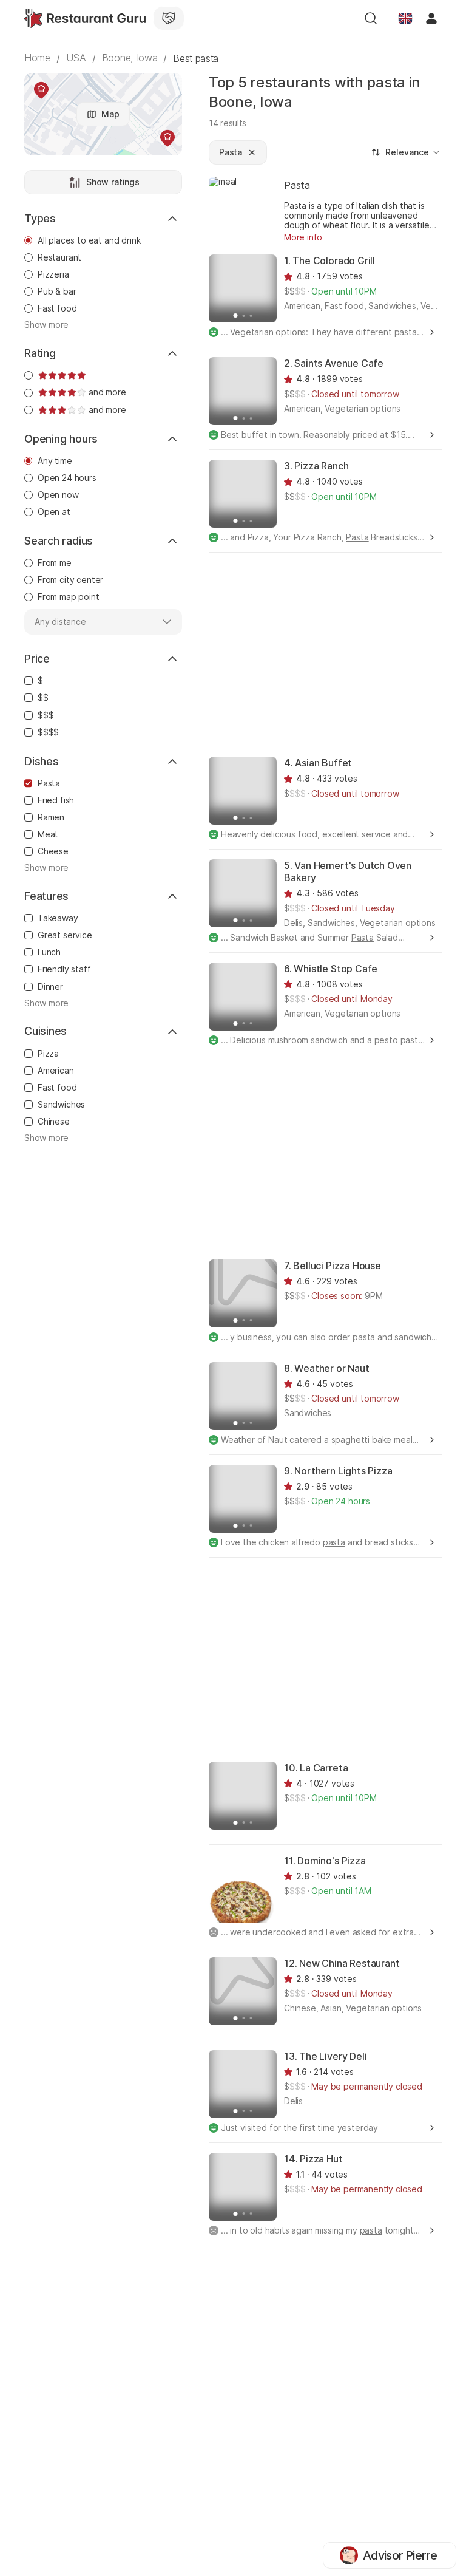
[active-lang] (405, 18)
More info (303, 237)
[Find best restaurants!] (85, 18)
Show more (46, 325)
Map (110, 114)
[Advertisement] (337, 653)
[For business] (169, 18)
